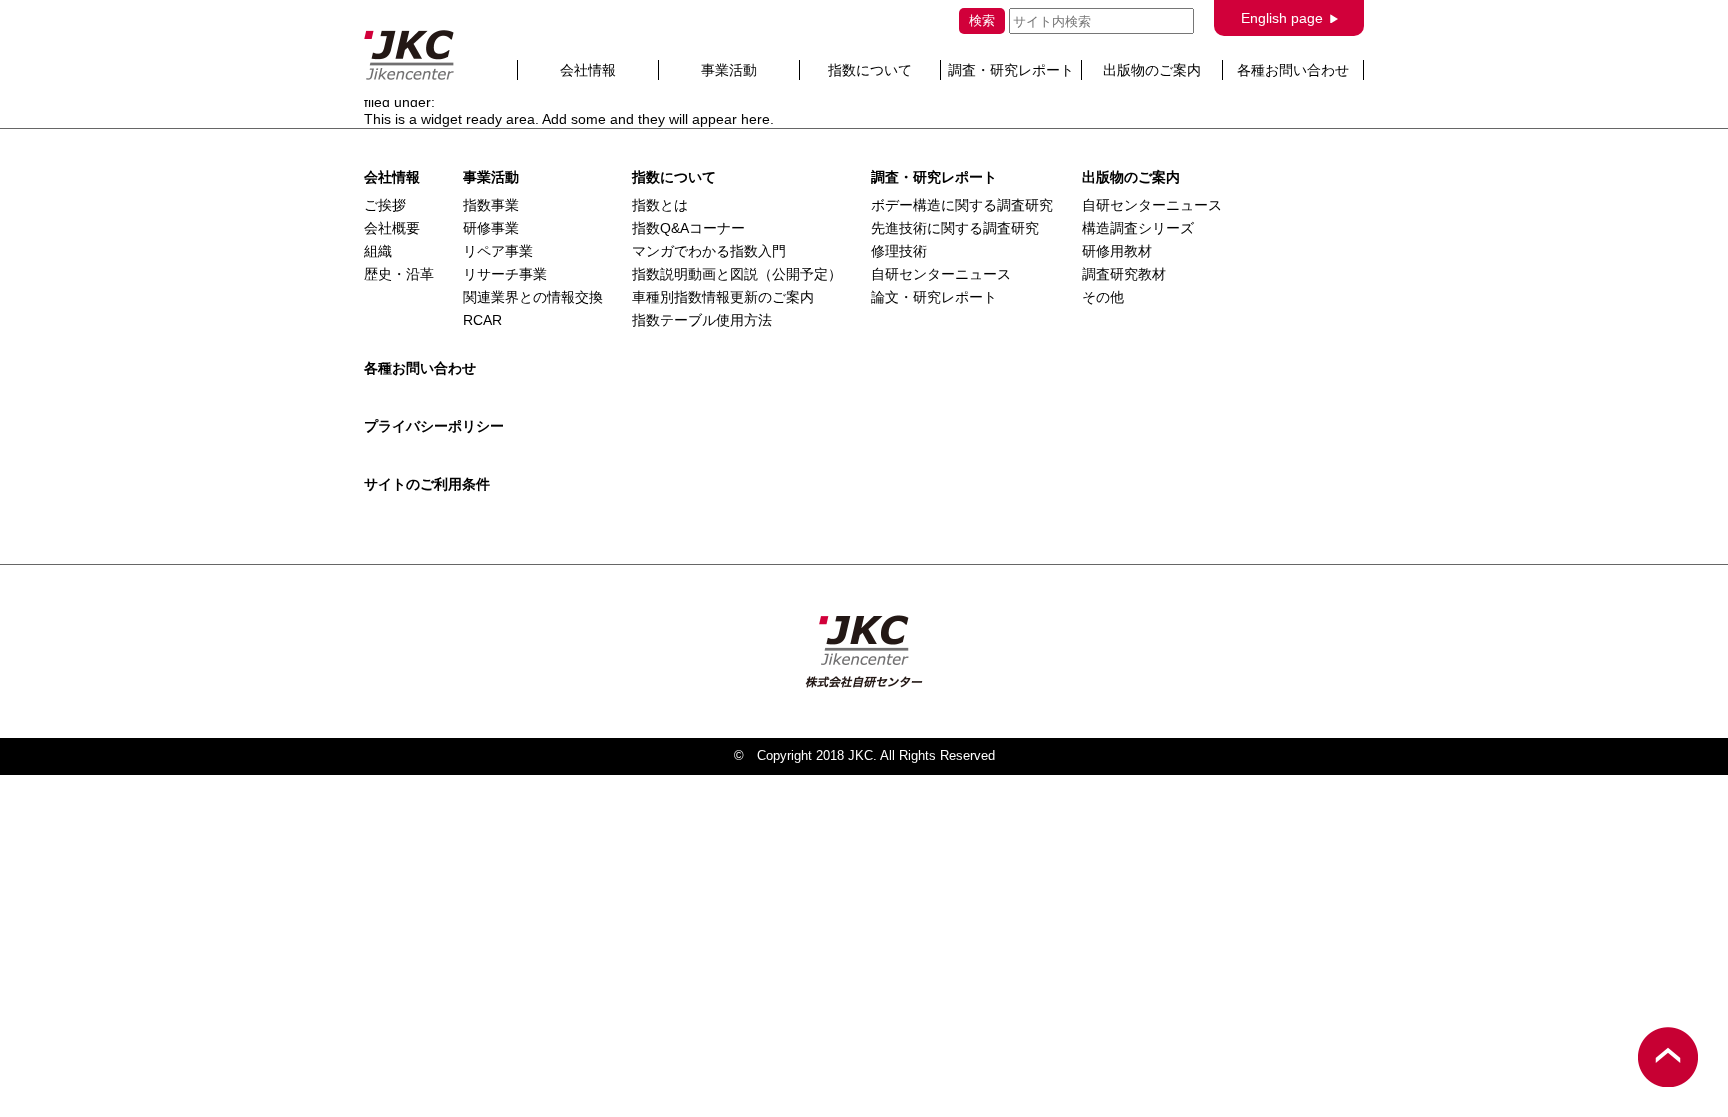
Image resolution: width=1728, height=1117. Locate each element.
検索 (982, 20)
